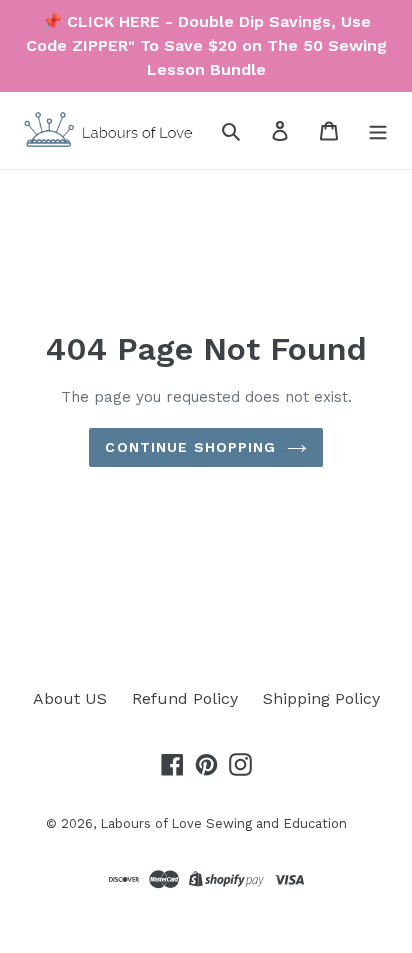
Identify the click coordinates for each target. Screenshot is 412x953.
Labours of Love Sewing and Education (223, 823)
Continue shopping (190, 447)
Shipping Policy (321, 698)
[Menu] (378, 130)
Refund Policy (185, 698)
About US (70, 698)
